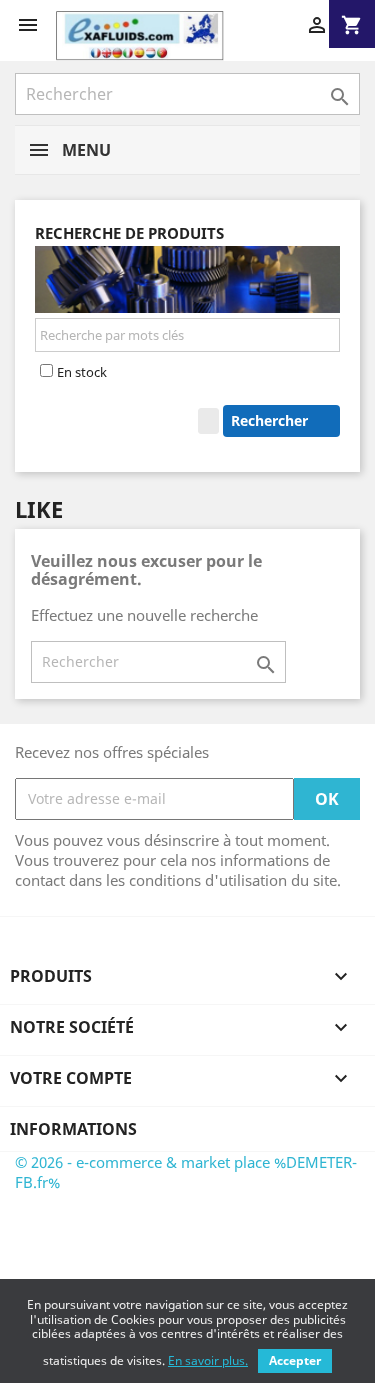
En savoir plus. (208, 1360)
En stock (82, 372)
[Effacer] (208, 421)
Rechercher (271, 420)
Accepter (295, 1360)
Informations (73, 1129)
